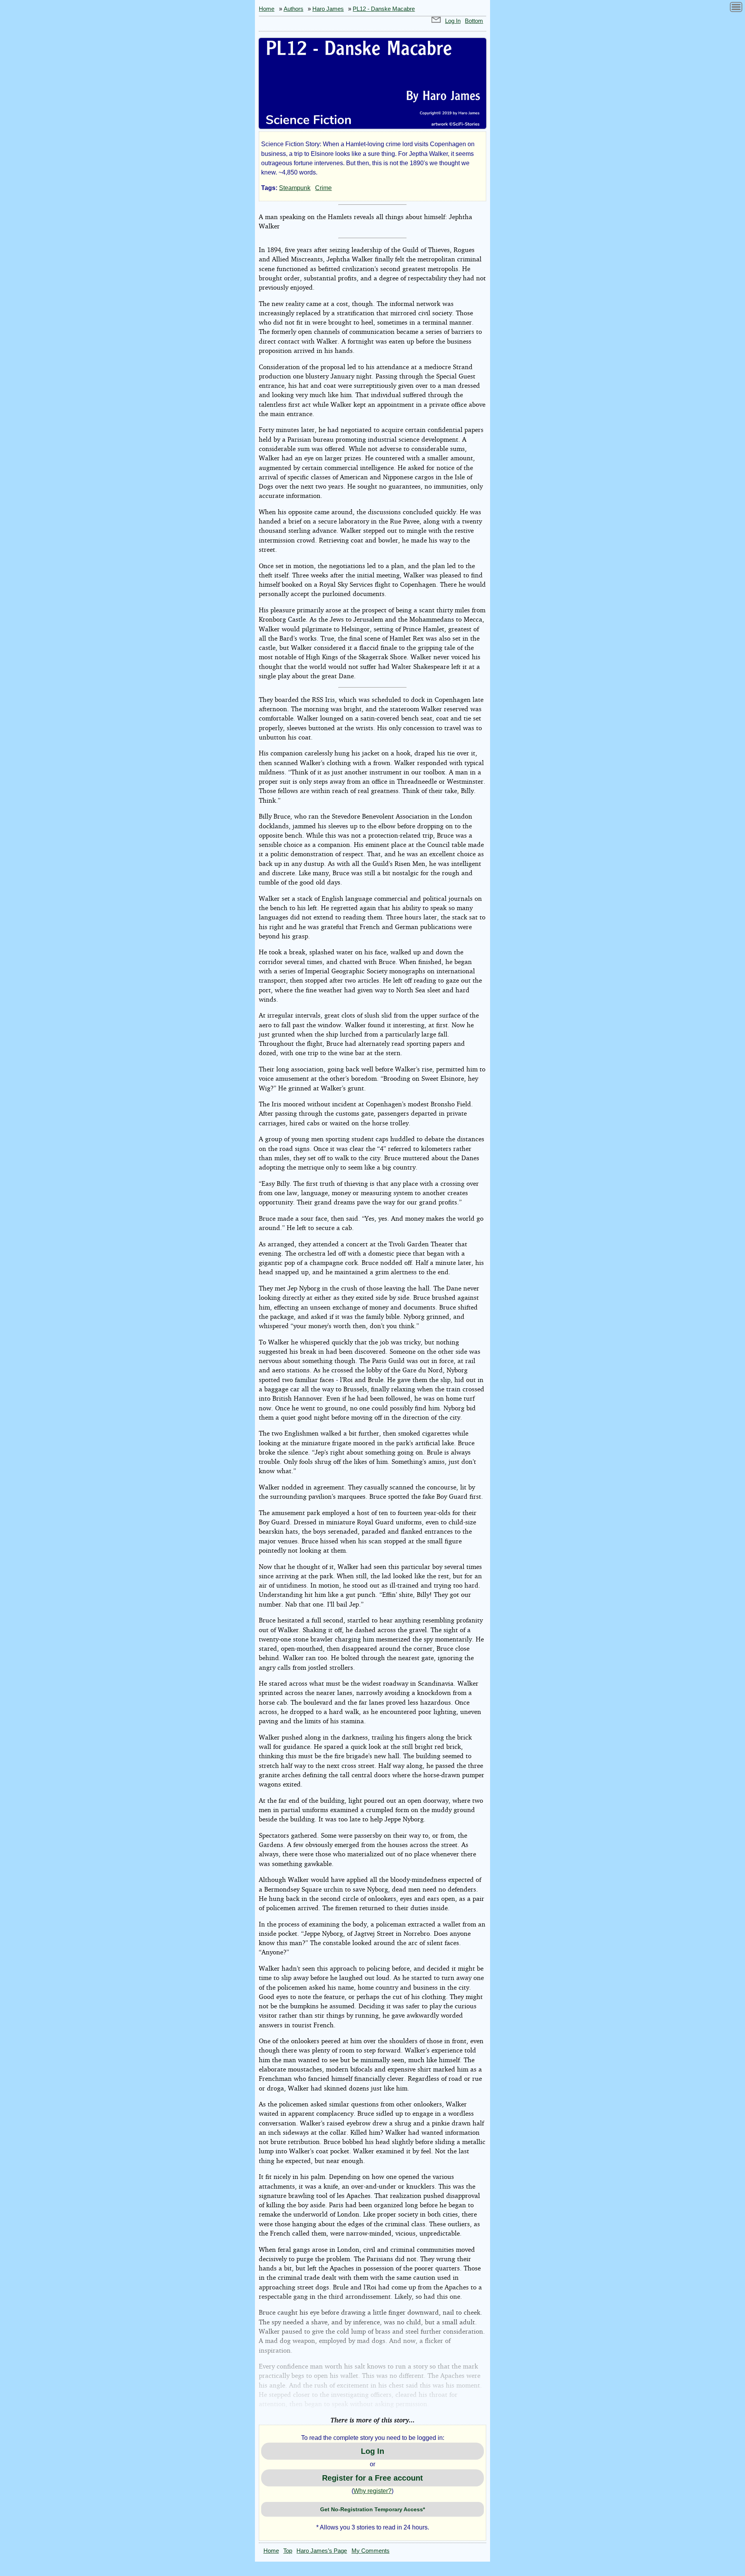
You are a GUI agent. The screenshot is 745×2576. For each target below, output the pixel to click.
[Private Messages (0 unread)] (436, 21)
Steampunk (295, 188)
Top (288, 2551)
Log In (453, 21)
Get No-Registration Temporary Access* (372, 2509)
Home (267, 9)
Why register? (372, 2491)
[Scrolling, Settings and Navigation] (736, 8)
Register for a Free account (372, 2478)
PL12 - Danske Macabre (384, 9)
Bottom (474, 21)
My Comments (371, 2551)
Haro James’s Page (322, 2551)
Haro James (328, 9)
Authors (294, 9)
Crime (323, 188)
